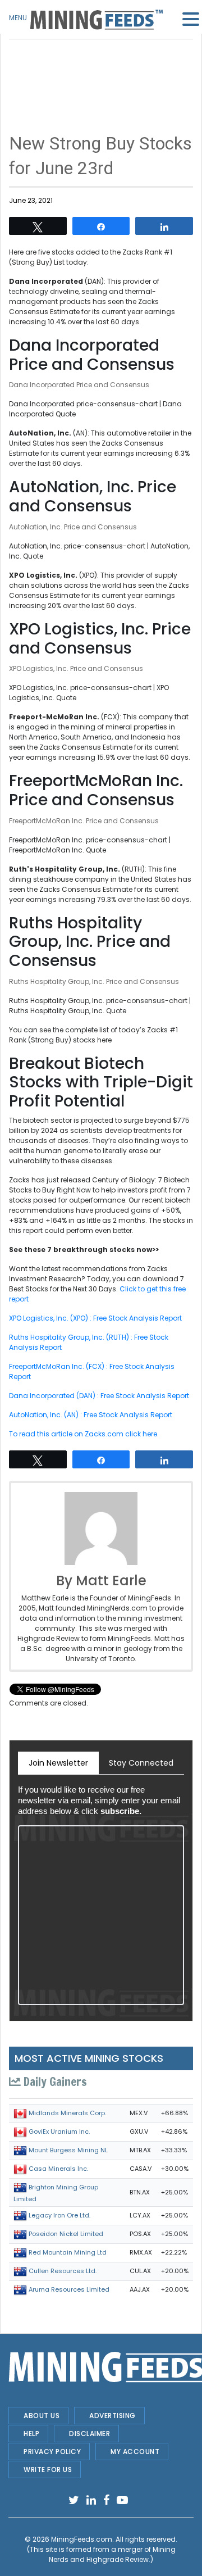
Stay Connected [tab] (141, 1763)
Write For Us (48, 2470)
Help (31, 2434)
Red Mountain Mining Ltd (68, 2252)
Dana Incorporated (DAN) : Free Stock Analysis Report (99, 1396)
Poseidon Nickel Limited (66, 2234)
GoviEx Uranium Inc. (59, 2131)
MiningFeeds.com (82, 2539)
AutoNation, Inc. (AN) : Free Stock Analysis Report (91, 1415)
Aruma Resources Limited (69, 2289)
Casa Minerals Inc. (58, 2169)
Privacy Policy (52, 2452)
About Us (42, 2416)
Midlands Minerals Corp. (67, 2113)
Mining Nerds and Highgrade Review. (112, 2554)
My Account (135, 2452)
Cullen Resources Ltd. (63, 2271)
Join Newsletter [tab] (58, 1763)
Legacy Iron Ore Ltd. (59, 2215)
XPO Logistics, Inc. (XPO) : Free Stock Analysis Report (95, 1318)
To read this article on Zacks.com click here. (84, 1434)
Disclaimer (89, 2434)
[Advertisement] (101, 67)
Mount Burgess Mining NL (68, 2150)
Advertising (113, 2416)
